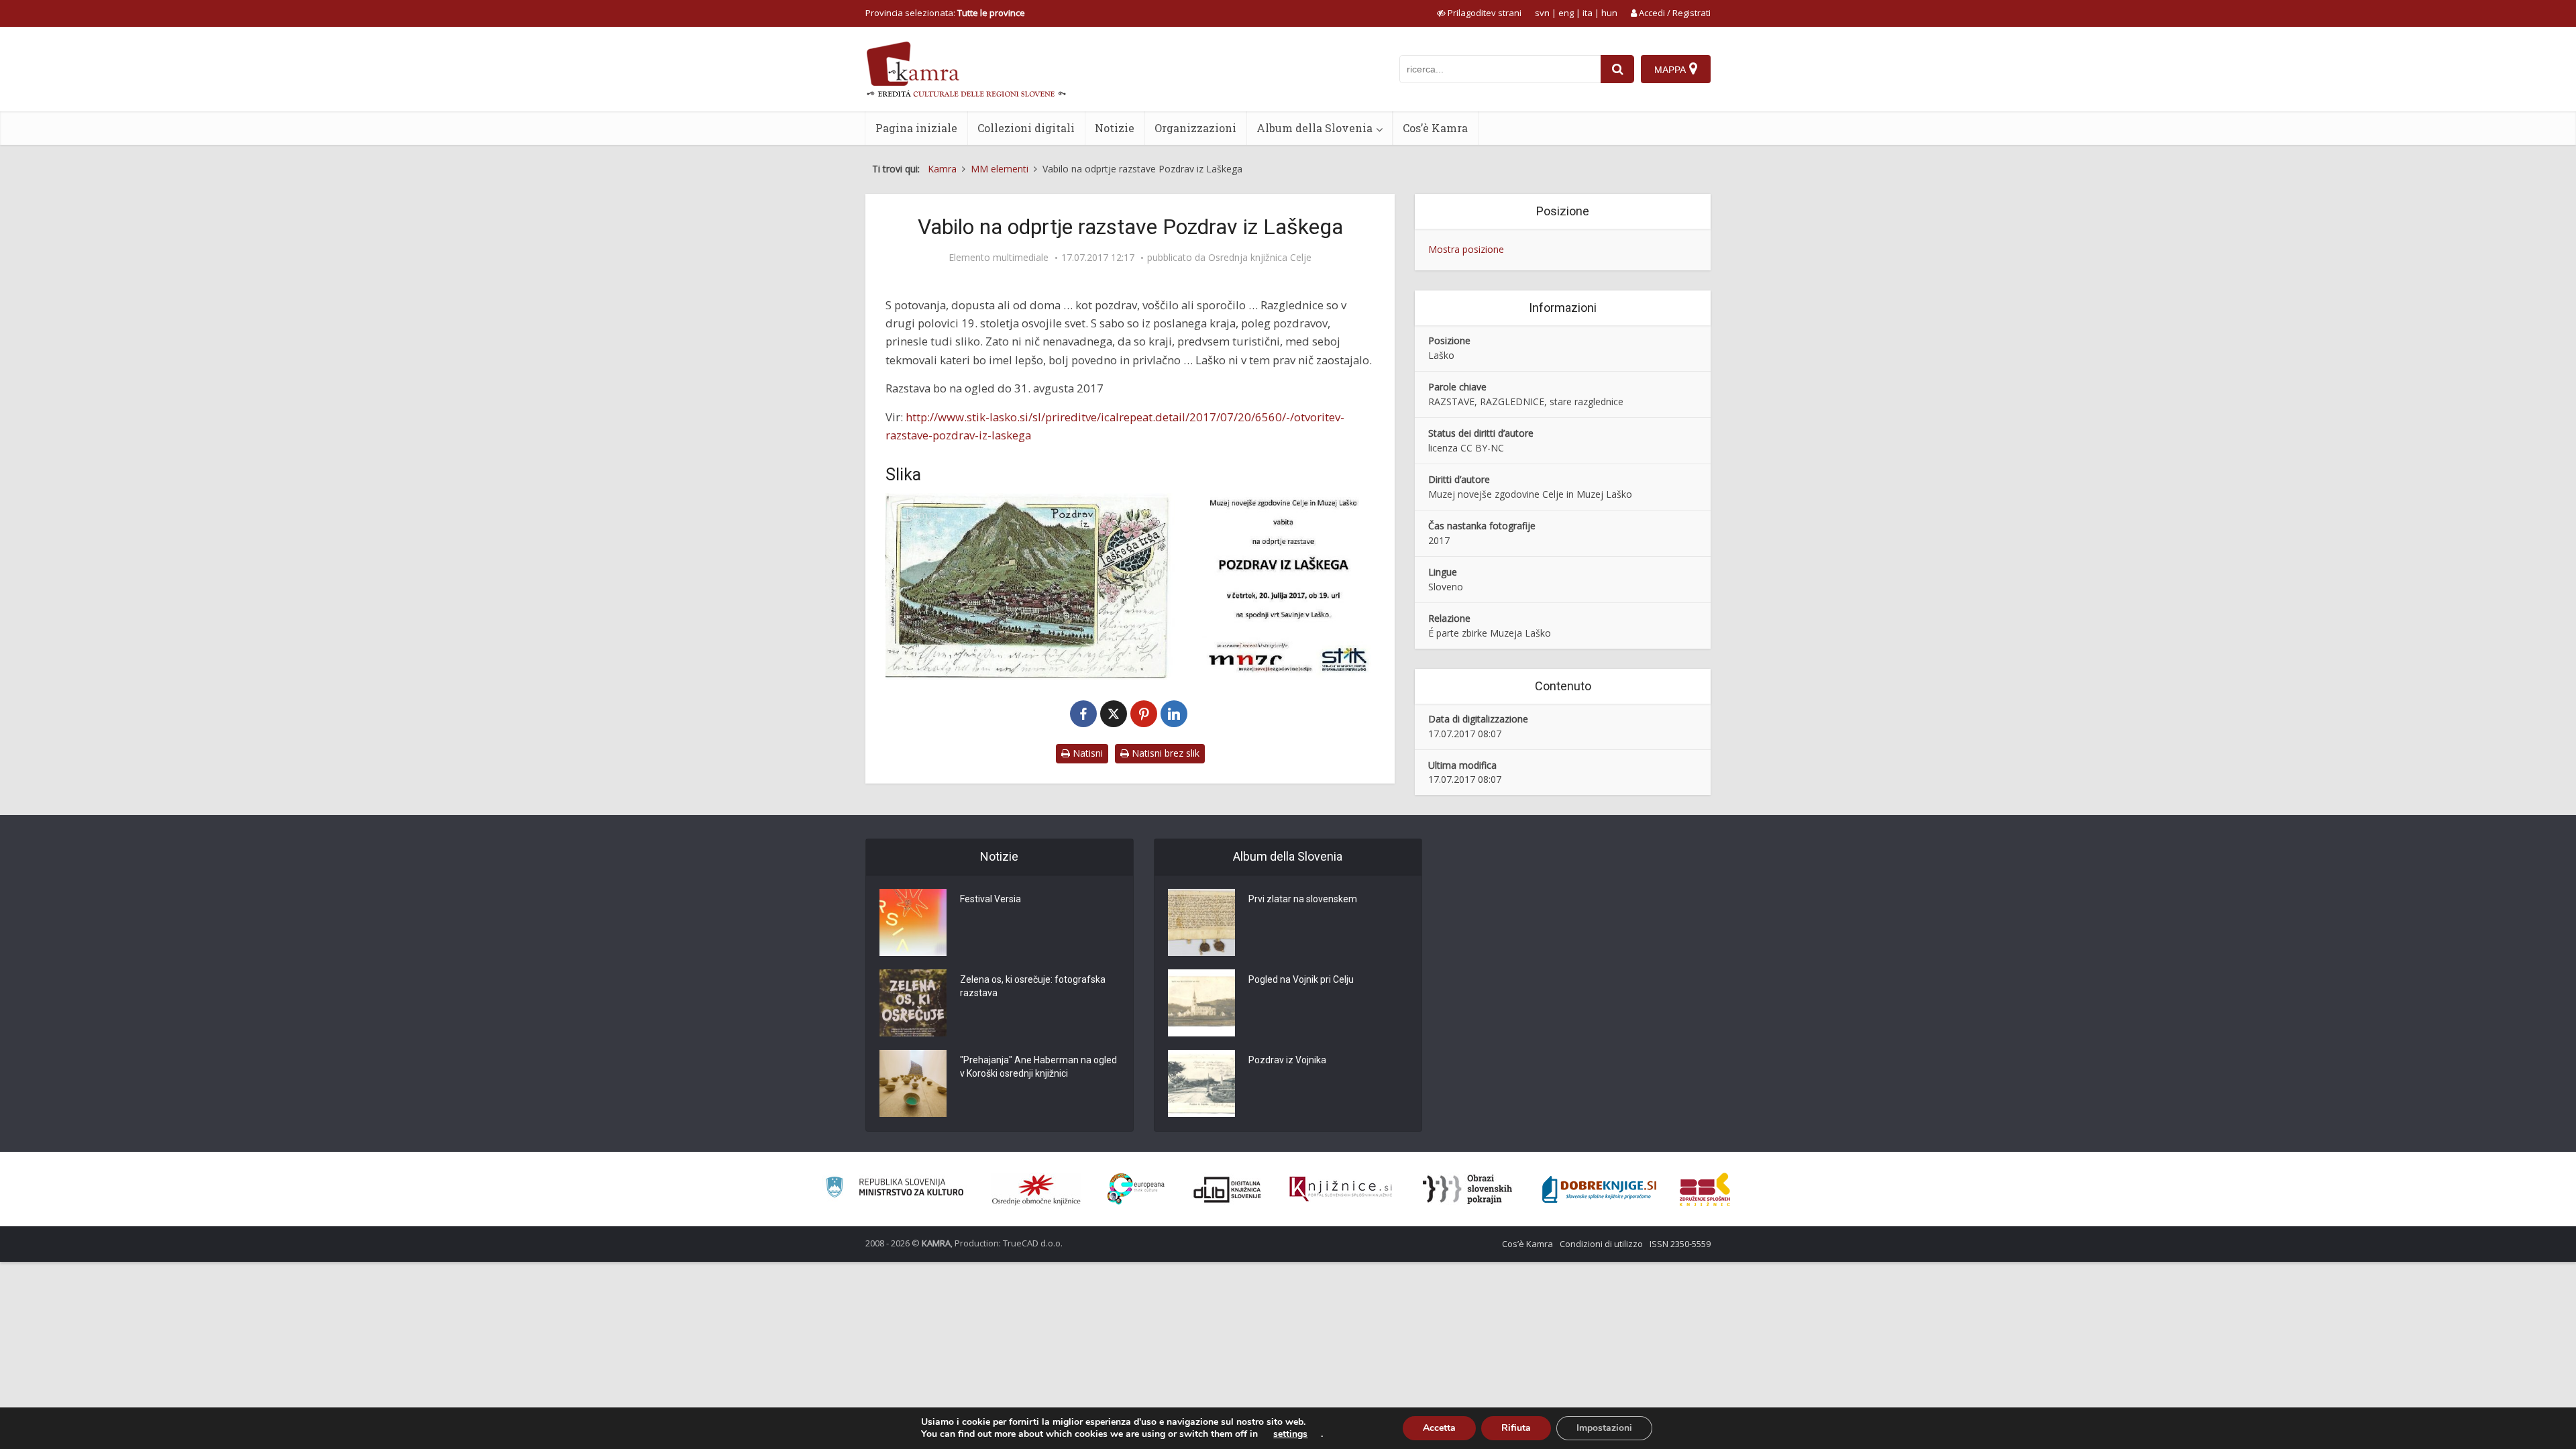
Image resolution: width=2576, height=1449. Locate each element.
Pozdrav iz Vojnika (1287, 1060)
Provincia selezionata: (945, 13)
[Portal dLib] (1228, 1189)
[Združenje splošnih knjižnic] (1705, 1189)
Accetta (1439, 1428)
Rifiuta (1516, 1428)
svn (1542, 13)
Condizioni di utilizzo (1601, 1244)
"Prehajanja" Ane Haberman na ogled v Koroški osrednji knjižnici (1038, 1067)
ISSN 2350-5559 (1680, 1244)
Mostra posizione (1466, 249)
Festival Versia (990, 899)
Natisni (1086, 753)
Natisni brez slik (1164, 753)
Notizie (1115, 128)
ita (1588, 13)
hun (1609, 13)
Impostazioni (1604, 1428)
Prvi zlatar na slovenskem (1303, 899)
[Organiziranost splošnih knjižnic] (1036, 1189)
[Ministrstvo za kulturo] (895, 1189)
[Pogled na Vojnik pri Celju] (1201, 1003)
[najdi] (1617, 69)
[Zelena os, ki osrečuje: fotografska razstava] (913, 1003)
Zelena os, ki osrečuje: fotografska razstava (1033, 986)
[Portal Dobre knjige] (1599, 1189)
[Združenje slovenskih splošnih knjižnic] (1341, 1189)
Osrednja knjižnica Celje (1260, 258)
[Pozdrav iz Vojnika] (1201, 1083)
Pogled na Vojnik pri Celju (1301, 979)
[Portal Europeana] (1136, 1189)
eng (1566, 13)
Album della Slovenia (1314, 128)
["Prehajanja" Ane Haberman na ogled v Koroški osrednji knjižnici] (913, 1083)
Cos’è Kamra (1435, 128)
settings (1290, 1434)
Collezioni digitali (1026, 128)
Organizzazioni (1195, 128)
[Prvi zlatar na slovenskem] (1201, 922)
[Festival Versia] (913, 922)
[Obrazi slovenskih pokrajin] (1467, 1189)
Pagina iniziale (916, 128)
